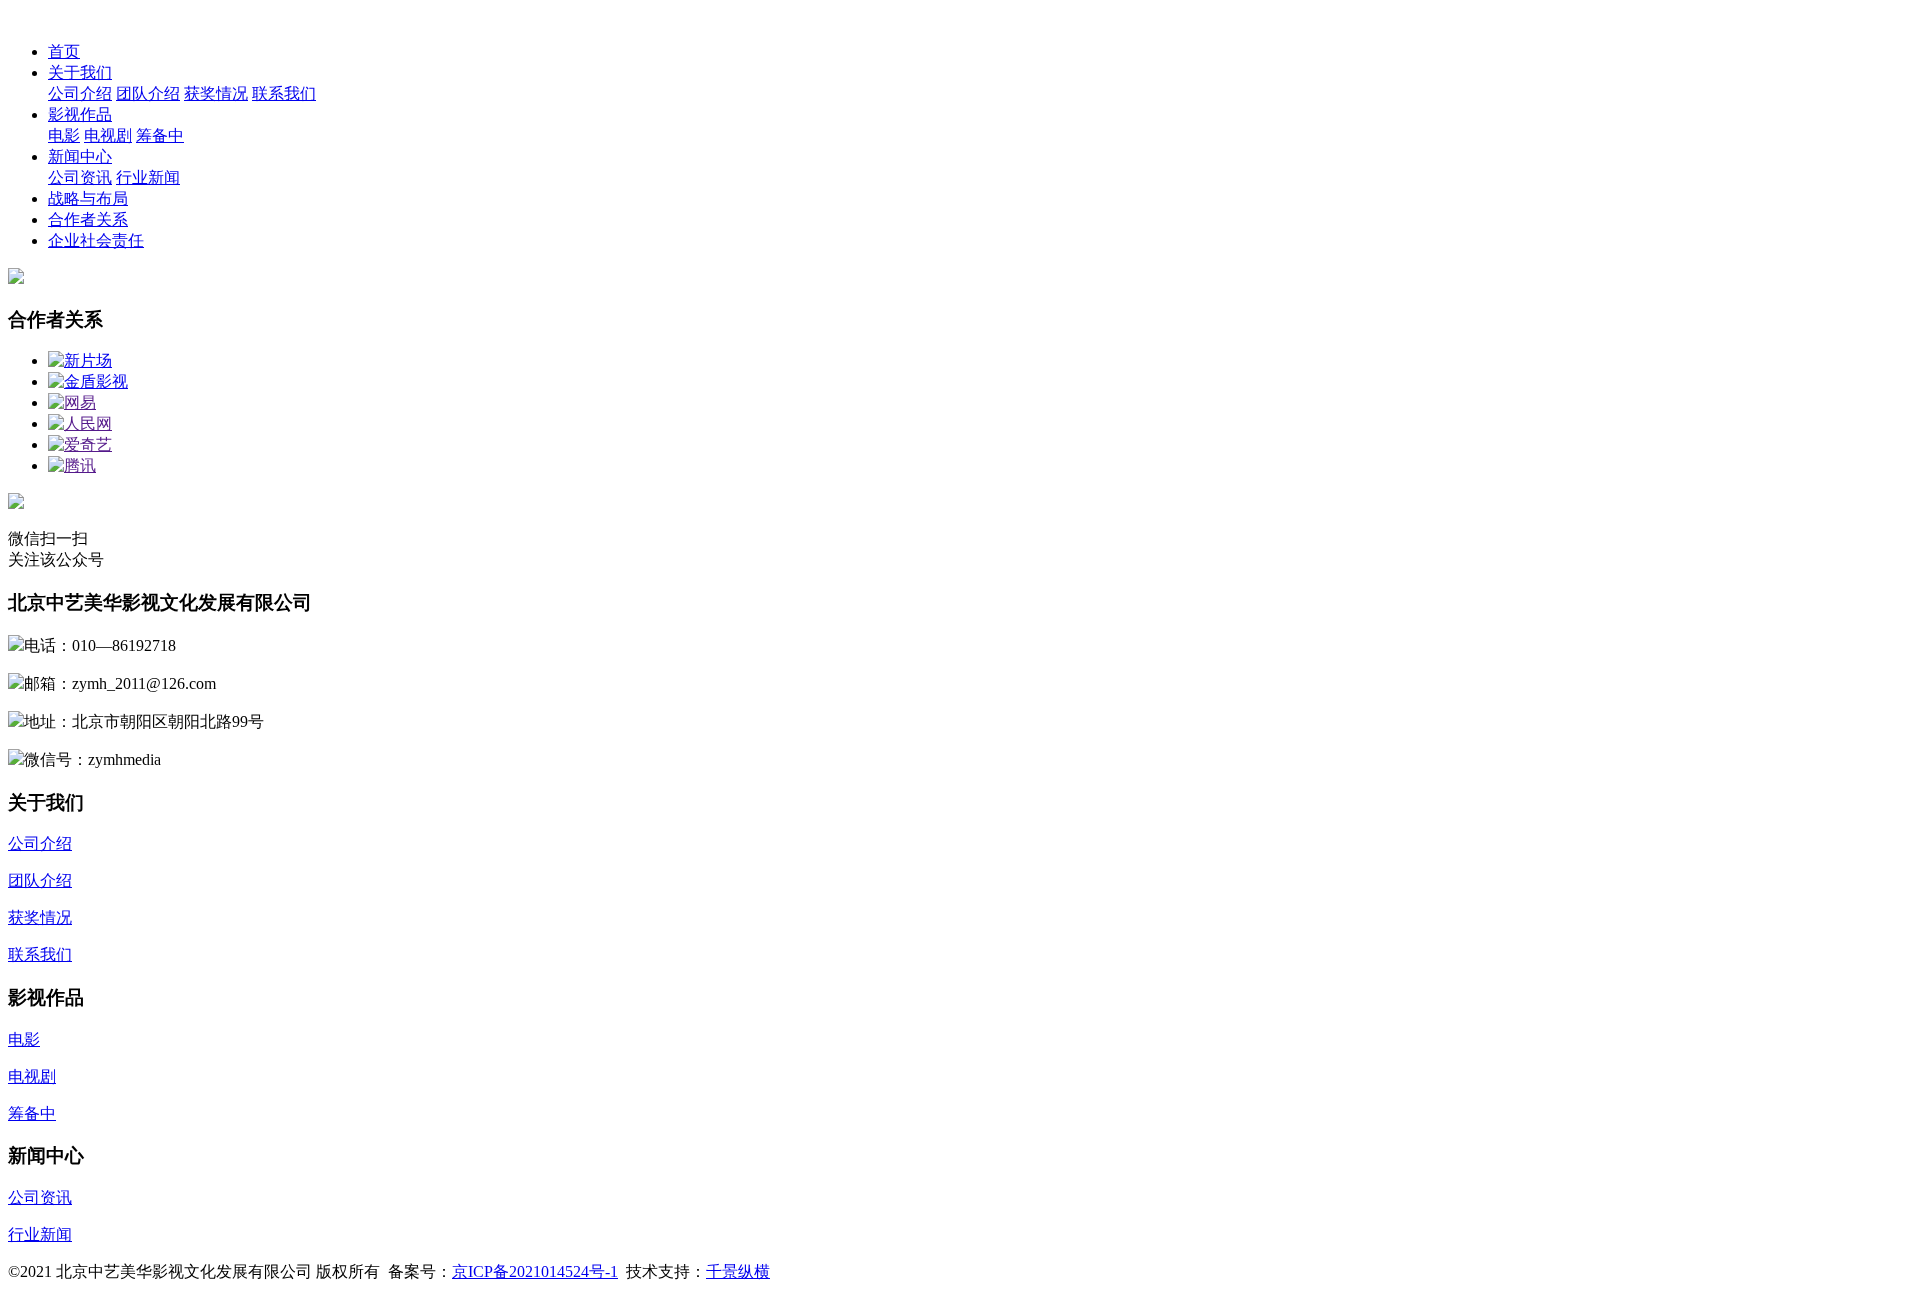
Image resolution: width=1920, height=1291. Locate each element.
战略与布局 (88, 198)
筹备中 (160, 135)
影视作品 (80, 114)
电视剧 (108, 135)
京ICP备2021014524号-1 (535, 1271)
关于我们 (80, 72)
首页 (64, 51)
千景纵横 (738, 1271)
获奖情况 (216, 93)
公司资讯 (80, 177)
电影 (64, 135)
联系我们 (284, 93)
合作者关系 (88, 219)
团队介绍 (148, 93)
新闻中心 (80, 156)
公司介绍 (80, 93)
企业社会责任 (96, 240)
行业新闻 (148, 177)
